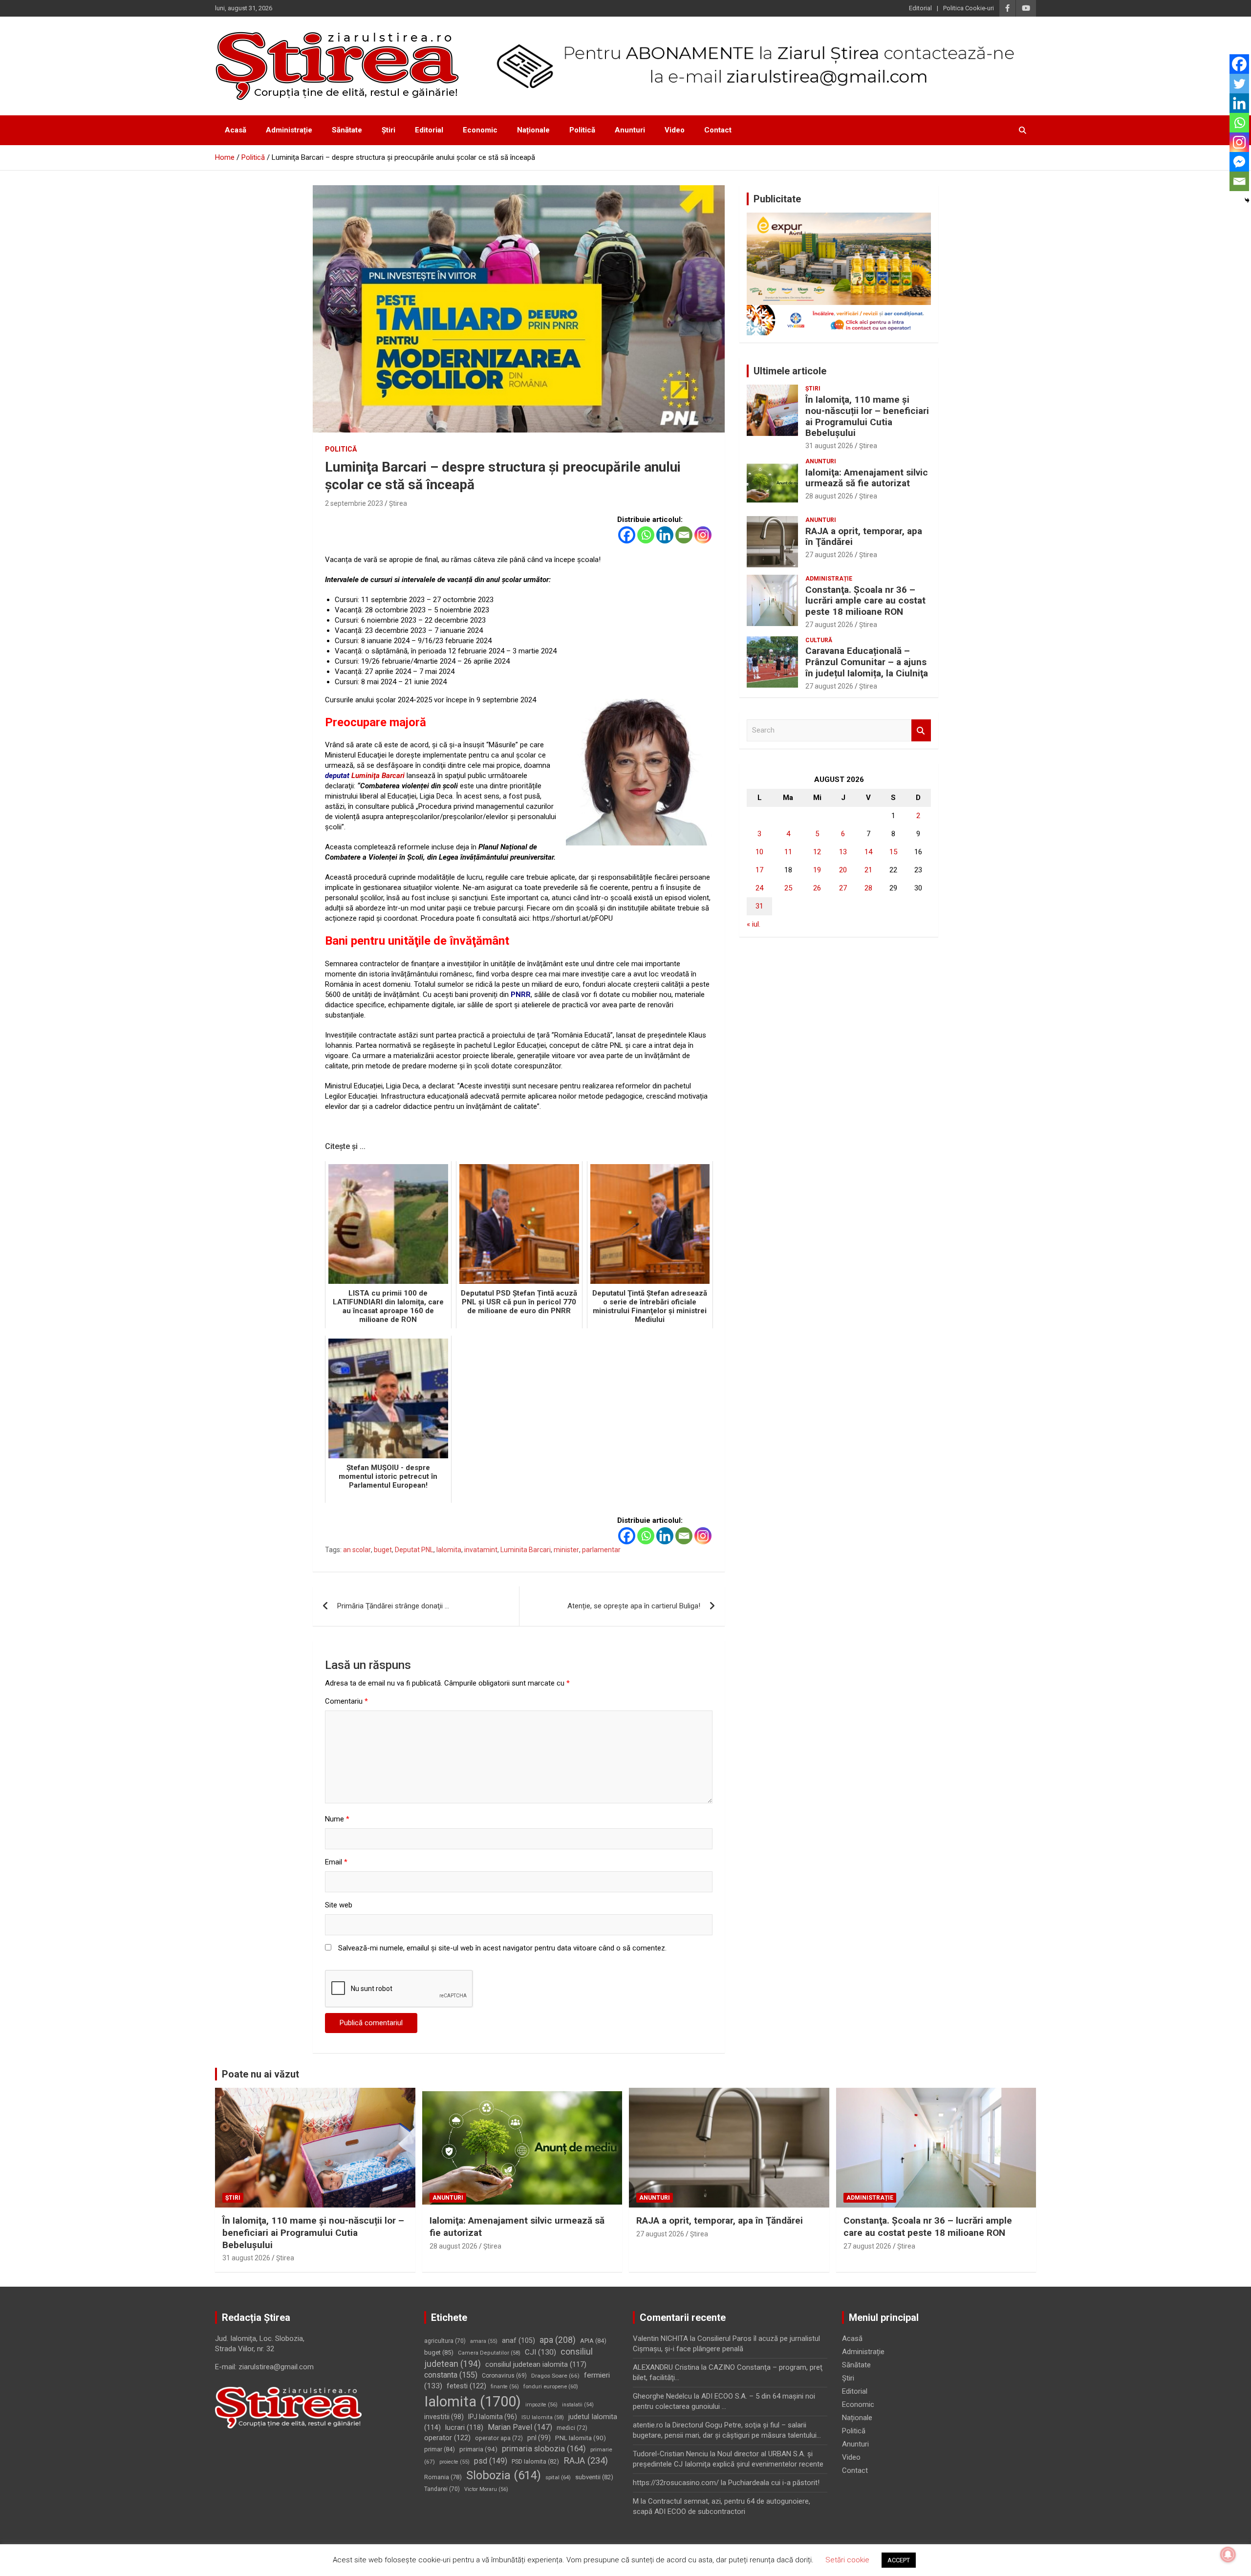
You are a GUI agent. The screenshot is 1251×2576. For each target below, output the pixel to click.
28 (868, 888)
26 (817, 888)
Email (336, 1862)
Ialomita (449, 1550)
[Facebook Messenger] (1239, 162)
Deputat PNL (414, 1550)
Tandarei (442, 2489)
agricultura (445, 2341)
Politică (582, 130)
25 (788, 888)
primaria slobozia (544, 2449)
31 (759, 906)
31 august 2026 (829, 446)
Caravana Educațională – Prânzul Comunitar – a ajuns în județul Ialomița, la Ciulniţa (867, 662)
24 (759, 888)
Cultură (819, 640)
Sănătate (347, 130)
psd (491, 2461)
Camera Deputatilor (489, 2353)
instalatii (578, 2405)
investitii (444, 2417)
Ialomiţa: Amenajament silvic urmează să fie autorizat (867, 478)
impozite (541, 2405)
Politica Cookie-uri (969, 8)
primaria (478, 2449)
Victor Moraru (486, 2489)
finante (505, 2387)
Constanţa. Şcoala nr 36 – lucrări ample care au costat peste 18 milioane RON (865, 601)
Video (675, 130)
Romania (443, 2477)
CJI (540, 2352)
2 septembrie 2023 (354, 503)
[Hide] (1247, 200)
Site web (339, 1905)
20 (843, 870)
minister (566, 1550)
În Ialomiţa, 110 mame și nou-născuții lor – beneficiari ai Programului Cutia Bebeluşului (867, 416)
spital (558, 2477)
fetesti (466, 2386)
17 (759, 870)
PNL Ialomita (581, 2438)
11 (788, 852)
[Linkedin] (665, 535)
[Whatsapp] (646, 535)
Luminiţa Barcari (378, 776)
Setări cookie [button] (847, 2560)
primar (440, 2449)
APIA (593, 2341)
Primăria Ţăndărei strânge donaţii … (393, 1606)
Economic (480, 130)
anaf (518, 2340)
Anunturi (630, 130)
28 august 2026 (829, 496)
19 (817, 870)
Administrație (289, 130)
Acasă (236, 130)
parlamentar (601, 1550)
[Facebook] (627, 535)
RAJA (586, 2461)
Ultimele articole (790, 371)
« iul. (754, 924)
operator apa (499, 2438)
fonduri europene (551, 2387)
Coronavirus (504, 2376)
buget (383, 1550)
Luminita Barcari (526, 1550)
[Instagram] (703, 535)
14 (868, 852)
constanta (451, 2375)
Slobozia (504, 2475)
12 (817, 852)
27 (843, 888)
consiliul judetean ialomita (536, 2364)
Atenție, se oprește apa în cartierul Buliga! (634, 1606)
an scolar (357, 1550)
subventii (594, 2477)
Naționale (533, 130)
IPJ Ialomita (493, 2417)
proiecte (454, 2462)
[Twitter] (1239, 84)
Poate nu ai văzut (260, 2074)
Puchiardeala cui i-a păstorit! (774, 2483)
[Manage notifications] (1228, 2554)
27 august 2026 (829, 555)
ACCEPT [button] (899, 2560)
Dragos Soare (555, 2376)
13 (843, 852)
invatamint (481, 1550)
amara (484, 2341)
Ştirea (398, 503)
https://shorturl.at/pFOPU (573, 918)
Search (921, 730)
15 (893, 852)
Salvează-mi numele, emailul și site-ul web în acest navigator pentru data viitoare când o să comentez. (502, 1948)
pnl (539, 2438)
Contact (718, 130)
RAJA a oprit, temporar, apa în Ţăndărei (864, 537)
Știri (388, 130)
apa (558, 2340)
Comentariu (346, 1701)
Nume (337, 1819)
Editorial (920, 8)
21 (868, 870)
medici (572, 2428)
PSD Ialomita (535, 2461)
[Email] (684, 535)
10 (759, 852)
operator (447, 2438)
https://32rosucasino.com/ (676, 2483)
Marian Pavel (520, 2427)
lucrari (464, 2427)
